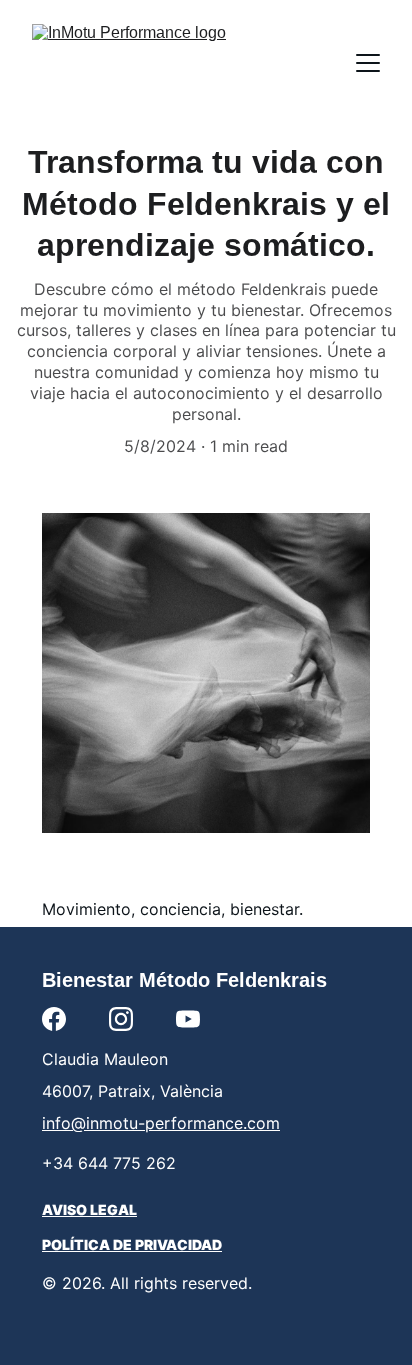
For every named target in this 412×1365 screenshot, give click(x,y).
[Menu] (368, 63)
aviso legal (89, 1209)
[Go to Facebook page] (54, 1019)
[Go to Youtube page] (188, 1019)
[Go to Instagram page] (121, 1019)
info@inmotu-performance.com (161, 1123)
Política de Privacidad (132, 1244)
